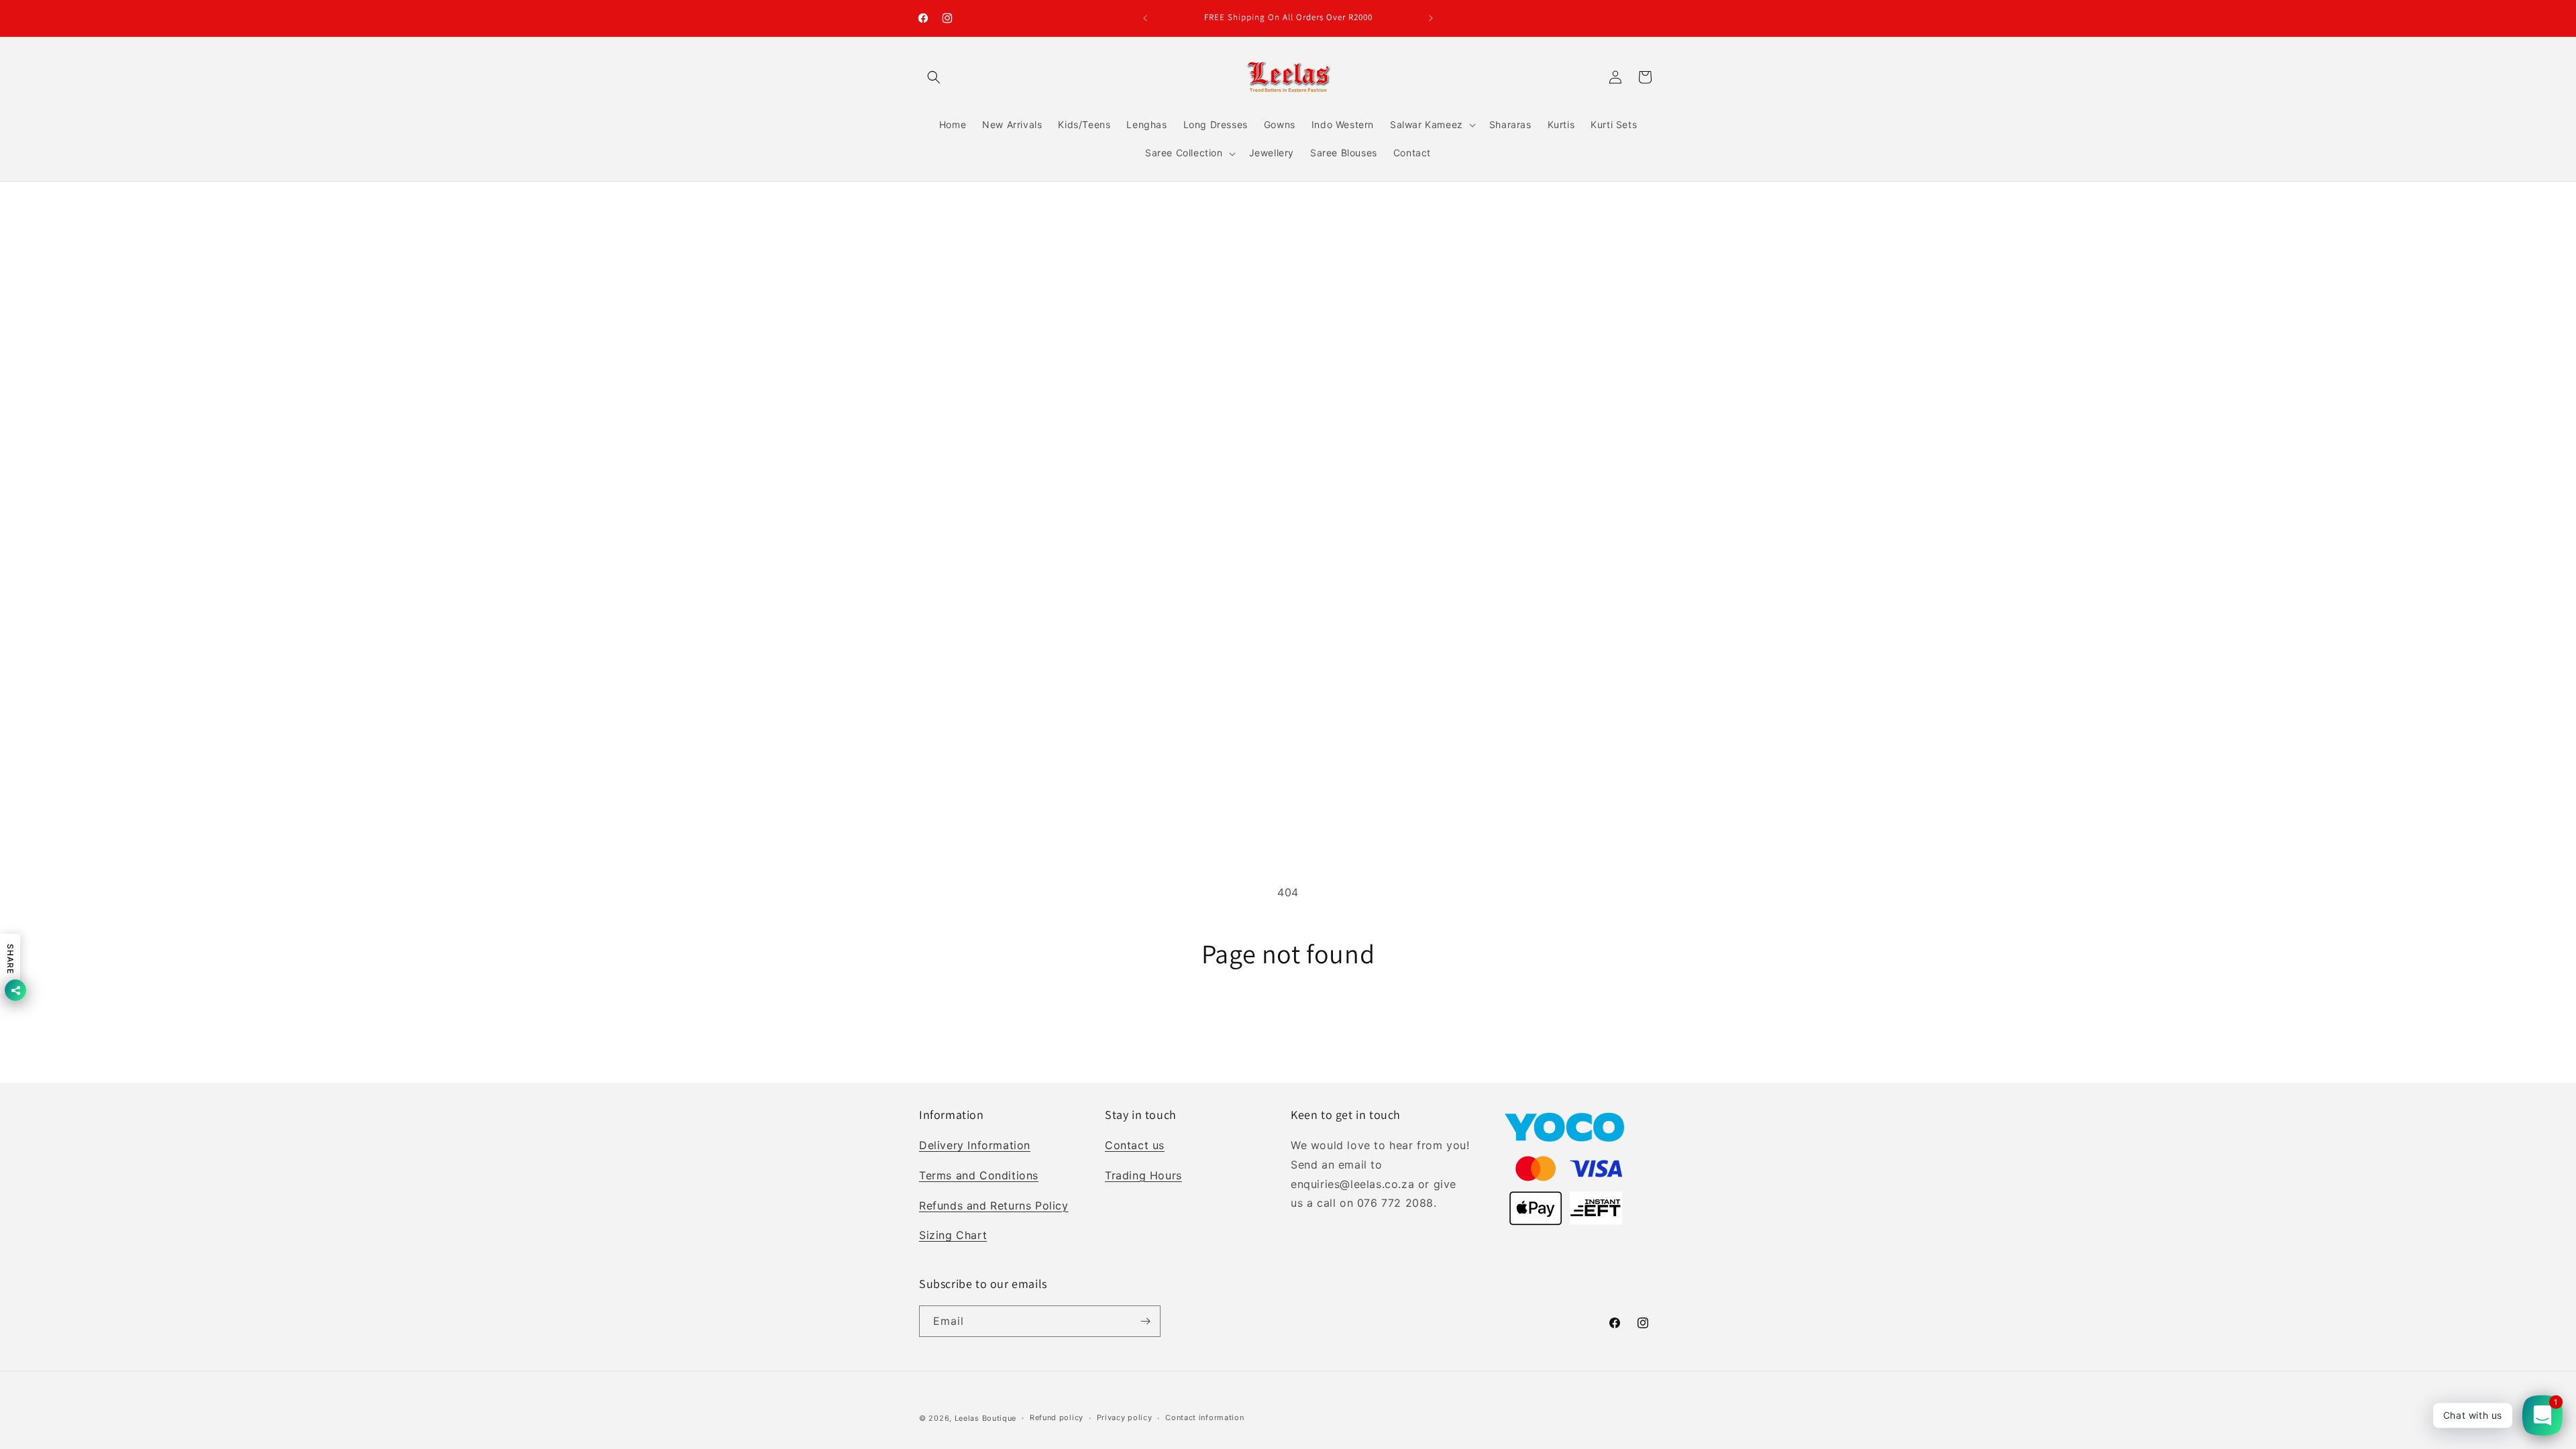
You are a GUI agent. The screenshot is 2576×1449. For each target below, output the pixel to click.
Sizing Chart (953, 1235)
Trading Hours (1143, 1175)
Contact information (1204, 1417)
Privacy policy (1125, 1417)
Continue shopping (1288, 1019)
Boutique (1000, 1418)
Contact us (1135, 1145)
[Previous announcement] (1145, 18)
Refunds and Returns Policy (994, 1205)
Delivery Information (975, 1145)
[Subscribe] (1145, 1321)
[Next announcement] (1431, 18)
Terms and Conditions (979, 1175)
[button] (934, 77)
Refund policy (1057, 1417)
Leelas (967, 1418)
